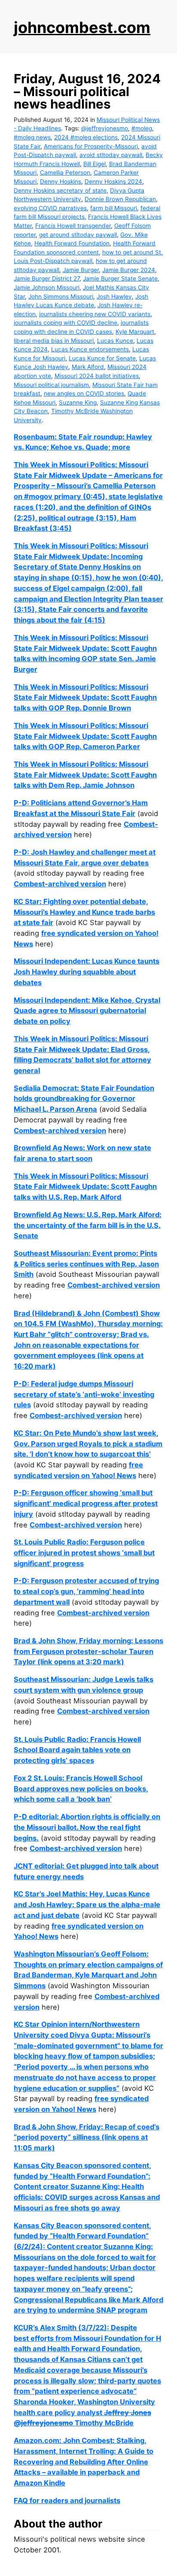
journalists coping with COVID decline (66, 323)
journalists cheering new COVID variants (95, 314)
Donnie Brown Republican (120, 199)
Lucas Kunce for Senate (102, 358)
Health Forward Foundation (72, 243)
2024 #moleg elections (86, 137)
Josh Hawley (114, 296)
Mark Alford (88, 367)
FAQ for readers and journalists (67, 2500)
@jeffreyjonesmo (105, 128)
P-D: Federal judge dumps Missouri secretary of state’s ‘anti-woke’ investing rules (84, 1394)
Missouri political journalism (51, 385)
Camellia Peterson (65, 172)
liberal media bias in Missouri (54, 341)
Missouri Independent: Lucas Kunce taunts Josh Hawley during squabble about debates (87, 972)
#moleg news (32, 137)
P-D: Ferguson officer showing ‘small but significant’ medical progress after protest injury (86, 1503)
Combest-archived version (60, 884)
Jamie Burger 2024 (129, 270)
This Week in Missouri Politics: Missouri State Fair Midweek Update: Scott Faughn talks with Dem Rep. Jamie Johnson (85, 775)
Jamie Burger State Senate (120, 278)
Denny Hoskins (61, 181)
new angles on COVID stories (84, 393)
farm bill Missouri (114, 208)
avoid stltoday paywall (111, 155)
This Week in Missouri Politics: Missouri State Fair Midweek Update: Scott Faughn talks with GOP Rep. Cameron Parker (85, 736)
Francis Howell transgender (73, 226)
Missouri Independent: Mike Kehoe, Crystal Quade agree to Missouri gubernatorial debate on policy (87, 1011)
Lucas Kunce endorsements (90, 349)
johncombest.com (82, 27)
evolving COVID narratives (50, 208)
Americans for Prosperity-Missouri (91, 146)
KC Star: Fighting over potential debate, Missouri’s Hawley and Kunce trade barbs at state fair (84, 912)
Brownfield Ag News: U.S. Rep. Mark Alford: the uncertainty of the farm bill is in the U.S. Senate (88, 1225)
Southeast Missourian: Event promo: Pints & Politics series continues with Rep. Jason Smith (86, 1264)
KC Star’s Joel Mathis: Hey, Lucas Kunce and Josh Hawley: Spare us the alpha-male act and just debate (87, 1904)
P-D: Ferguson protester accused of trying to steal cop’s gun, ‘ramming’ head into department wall (86, 1591)
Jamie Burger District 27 (47, 278)
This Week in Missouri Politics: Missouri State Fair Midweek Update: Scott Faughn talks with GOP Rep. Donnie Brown (85, 697)
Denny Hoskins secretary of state (60, 190)
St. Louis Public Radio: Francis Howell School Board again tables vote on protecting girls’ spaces (77, 1750)
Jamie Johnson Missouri (47, 287)
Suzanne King (78, 402)
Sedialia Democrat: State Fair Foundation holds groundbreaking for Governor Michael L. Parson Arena (84, 1099)
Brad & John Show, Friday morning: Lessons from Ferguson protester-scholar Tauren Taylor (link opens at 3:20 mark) (88, 1651)
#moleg (142, 128)
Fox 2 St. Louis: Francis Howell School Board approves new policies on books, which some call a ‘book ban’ (81, 1788)
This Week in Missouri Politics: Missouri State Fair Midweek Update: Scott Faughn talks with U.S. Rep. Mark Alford (85, 1187)
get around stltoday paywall (78, 235)
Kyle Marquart (135, 332)
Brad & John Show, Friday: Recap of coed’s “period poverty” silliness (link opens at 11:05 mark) (87, 2137)
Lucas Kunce (115, 341)
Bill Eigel (95, 164)
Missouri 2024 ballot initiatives (97, 376)
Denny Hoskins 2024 (113, 181)
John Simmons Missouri (61, 296)
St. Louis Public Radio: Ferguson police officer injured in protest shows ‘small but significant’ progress (84, 1553)
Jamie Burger (81, 270)
